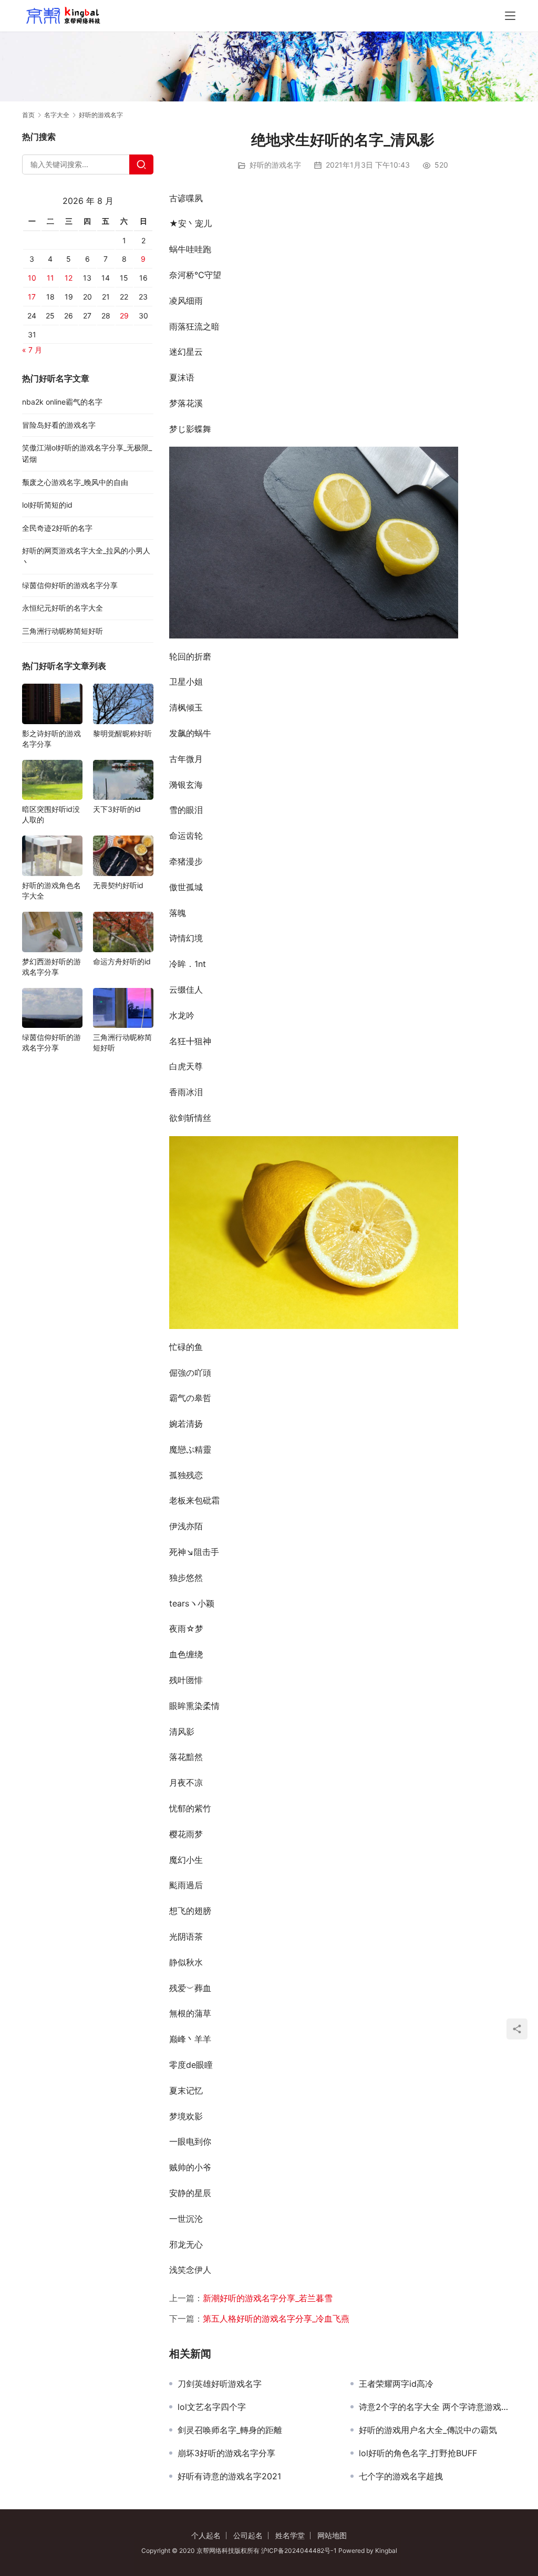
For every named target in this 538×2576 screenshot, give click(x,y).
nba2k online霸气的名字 (62, 402)
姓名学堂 (290, 2535)
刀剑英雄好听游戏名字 (220, 2384)
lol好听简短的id (47, 505)
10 (32, 278)
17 (32, 297)
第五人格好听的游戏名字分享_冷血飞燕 (276, 2319)
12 (69, 278)
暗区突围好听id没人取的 (51, 814)
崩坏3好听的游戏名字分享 (226, 2453)
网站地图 (332, 2535)
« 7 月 (32, 350)
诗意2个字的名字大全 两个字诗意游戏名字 (437, 2407)
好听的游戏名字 (275, 165)
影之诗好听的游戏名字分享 (51, 739)
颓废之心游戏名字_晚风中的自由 (75, 482)
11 (50, 278)
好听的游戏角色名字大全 (51, 890)
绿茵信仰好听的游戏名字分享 (70, 585)
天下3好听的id (117, 809)
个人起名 (206, 2535)
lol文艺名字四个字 (212, 2407)
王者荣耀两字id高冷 (396, 2384)
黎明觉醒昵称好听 (122, 733)
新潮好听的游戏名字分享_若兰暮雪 (268, 2298)
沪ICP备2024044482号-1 (300, 2551)
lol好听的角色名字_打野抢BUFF (418, 2453)
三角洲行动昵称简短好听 (63, 631)
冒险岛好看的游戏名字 (59, 425)
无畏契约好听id (118, 885)
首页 (28, 115)
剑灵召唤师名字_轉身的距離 (230, 2430)
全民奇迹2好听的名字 (57, 528)
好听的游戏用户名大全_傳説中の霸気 (428, 2430)
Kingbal (386, 2551)
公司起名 (248, 2535)
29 (124, 316)
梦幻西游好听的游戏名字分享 (51, 967)
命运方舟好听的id (122, 961)
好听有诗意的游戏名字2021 (229, 2476)
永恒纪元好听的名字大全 (63, 608)
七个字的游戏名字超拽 (401, 2476)
